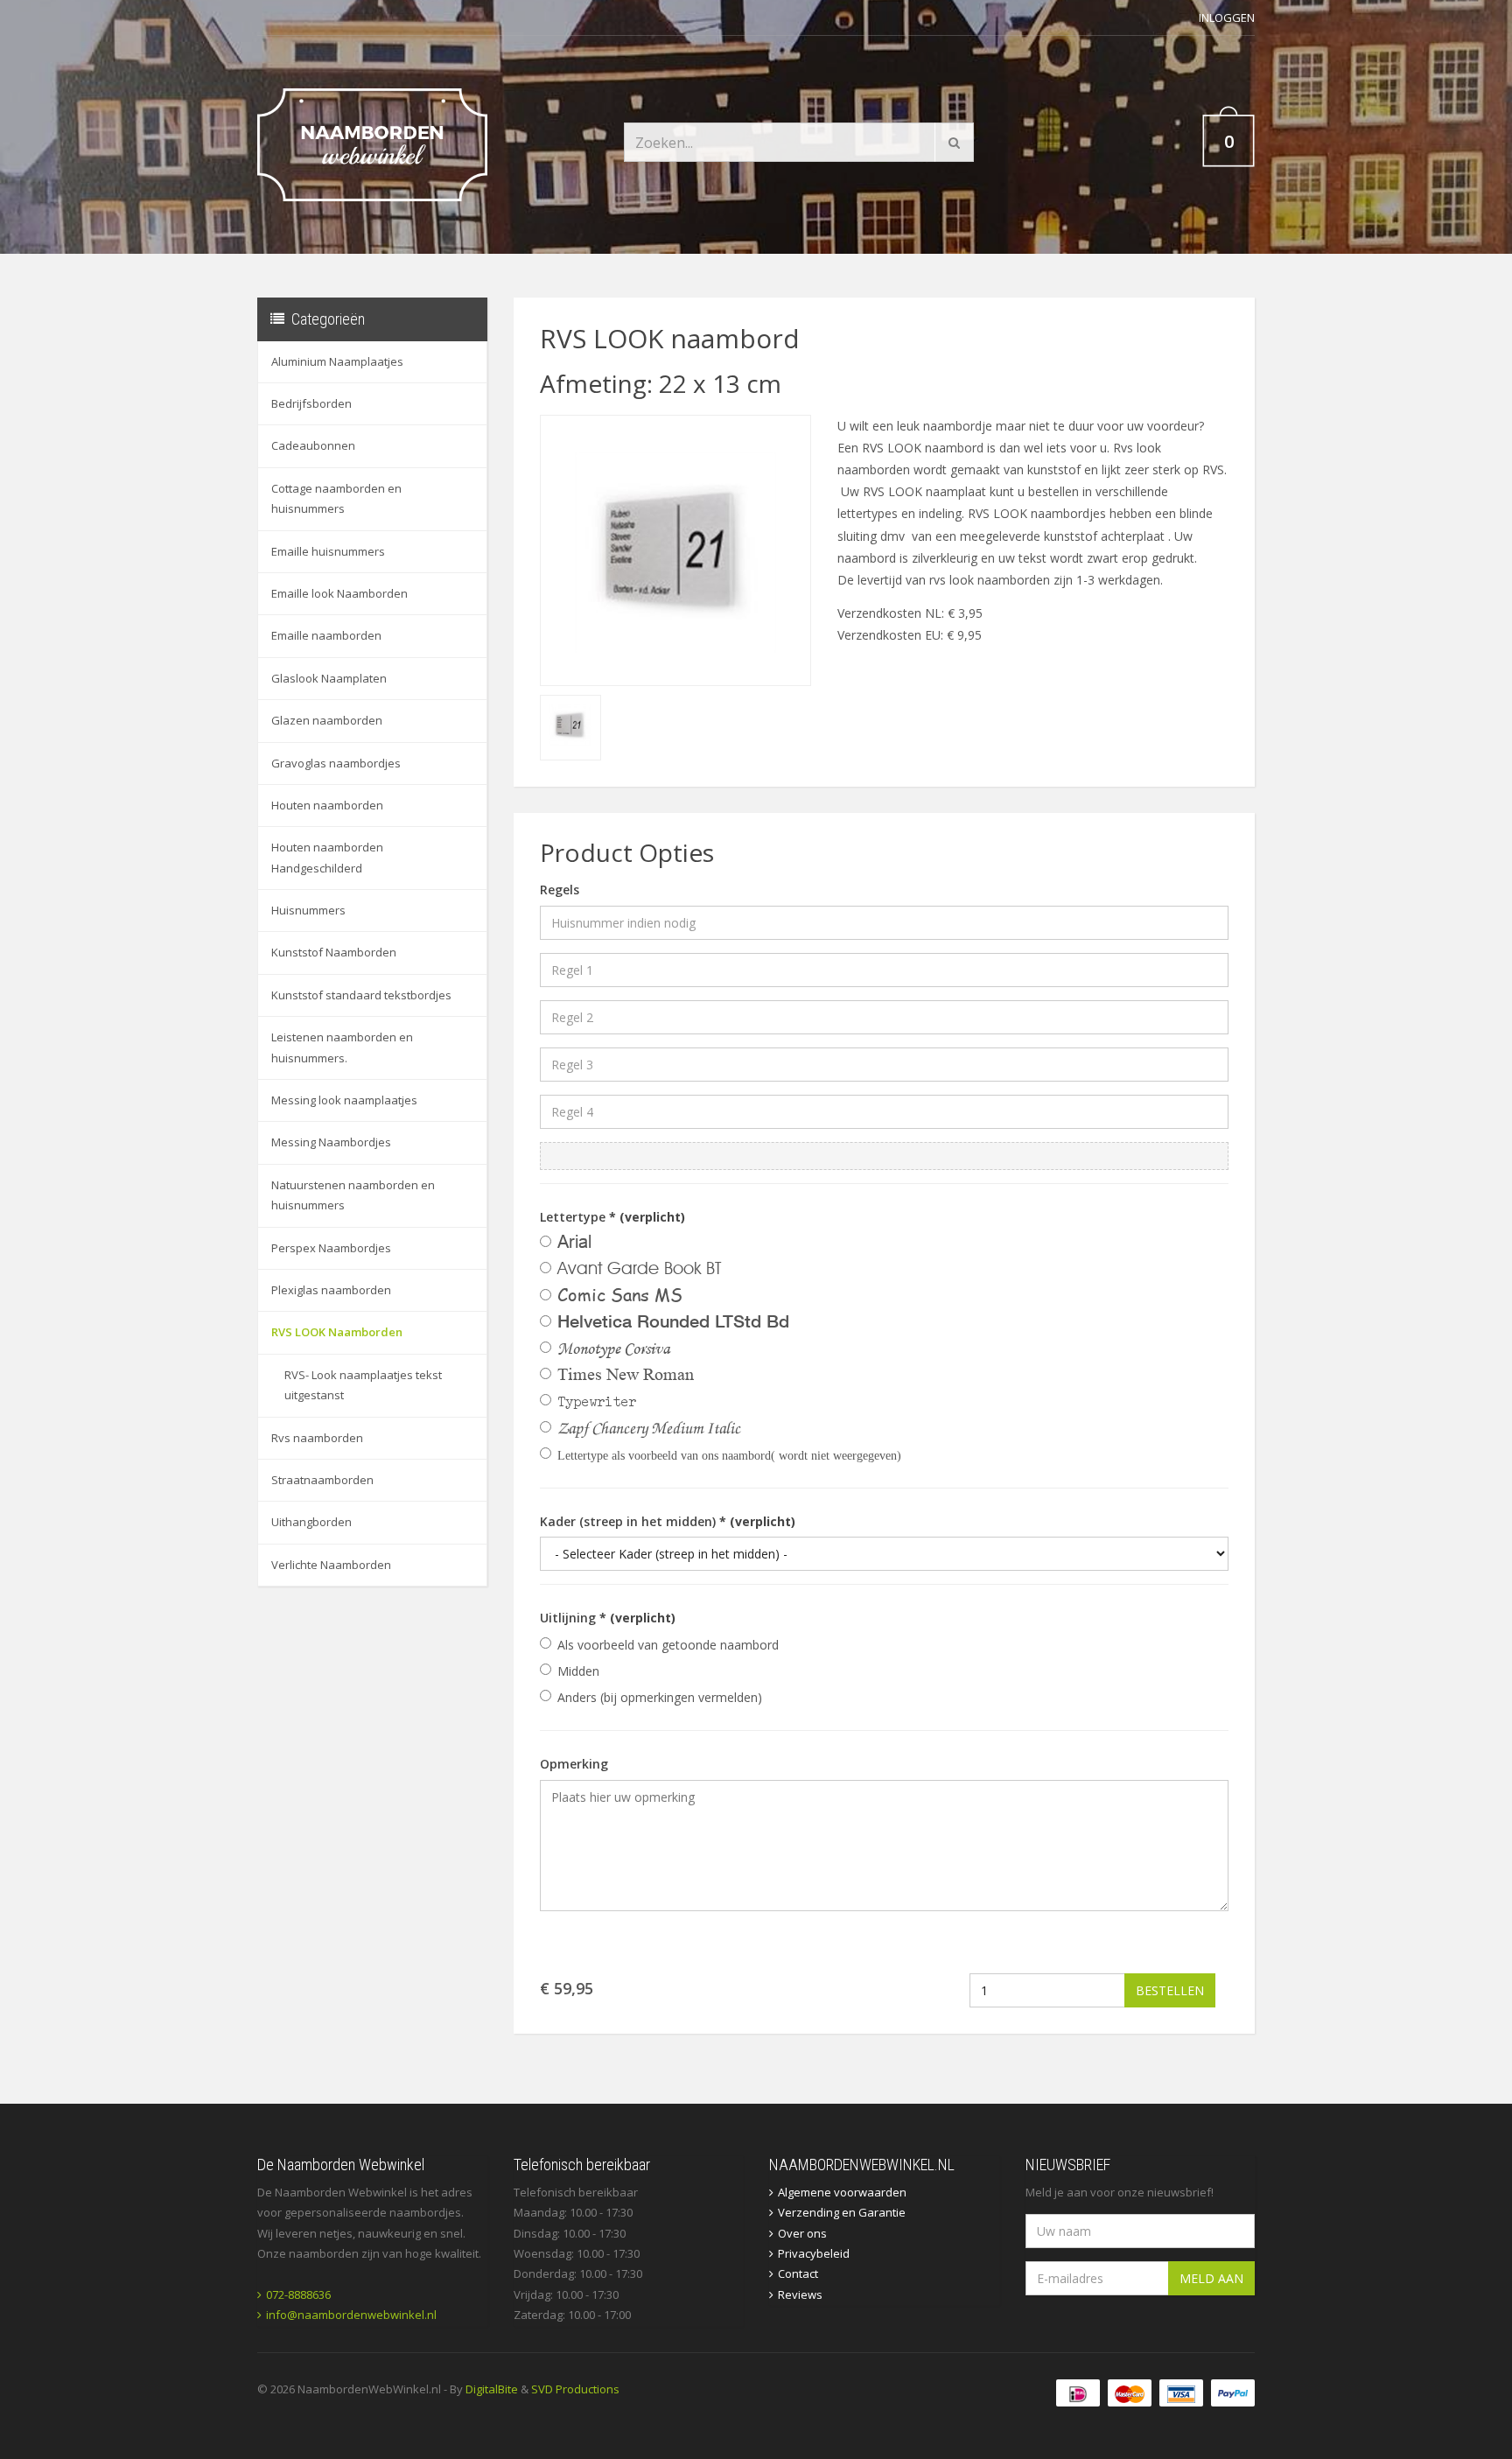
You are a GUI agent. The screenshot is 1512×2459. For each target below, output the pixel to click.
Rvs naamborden (317, 1438)
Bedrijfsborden (311, 403)
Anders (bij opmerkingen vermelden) (660, 1697)
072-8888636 (298, 2294)
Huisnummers (308, 910)
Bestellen (1170, 1990)
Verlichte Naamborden (331, 1565)
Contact (798, 2273)
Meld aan (1211, 2278)
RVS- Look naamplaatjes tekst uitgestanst (363, 1385)
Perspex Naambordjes (331, 1248)
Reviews (800, 2294)
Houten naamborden (327, 805)
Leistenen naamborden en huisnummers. (342, 1047)
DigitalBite (492, 2389)
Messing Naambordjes (331, 1142)
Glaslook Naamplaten (329, 678)
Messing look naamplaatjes (344, 1100)
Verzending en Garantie (842, 2212)
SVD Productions (575, 2389)
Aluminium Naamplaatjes (337, 361)
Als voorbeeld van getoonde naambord (668, 1645)
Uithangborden (311, 1522)
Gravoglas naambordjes (336, 763)
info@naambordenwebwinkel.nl (351, 2315)
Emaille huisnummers (328, 551)
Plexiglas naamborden (331, 1290)
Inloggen (1227, 18)
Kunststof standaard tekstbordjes (361, 995)
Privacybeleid (814, 2253)
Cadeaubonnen (313, 445)
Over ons (802, 2233)
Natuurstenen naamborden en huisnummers (353, 1195)
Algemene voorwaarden (842, 2192)
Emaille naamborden (326, 635)
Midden (578, 1671)
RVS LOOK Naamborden (337, 1332)
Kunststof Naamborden (334, 952)
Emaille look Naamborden (339, 593)
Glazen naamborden (327, 720)
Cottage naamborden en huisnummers (336, 498)
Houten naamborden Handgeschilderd (327, 857)
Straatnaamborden (322, 1480)
